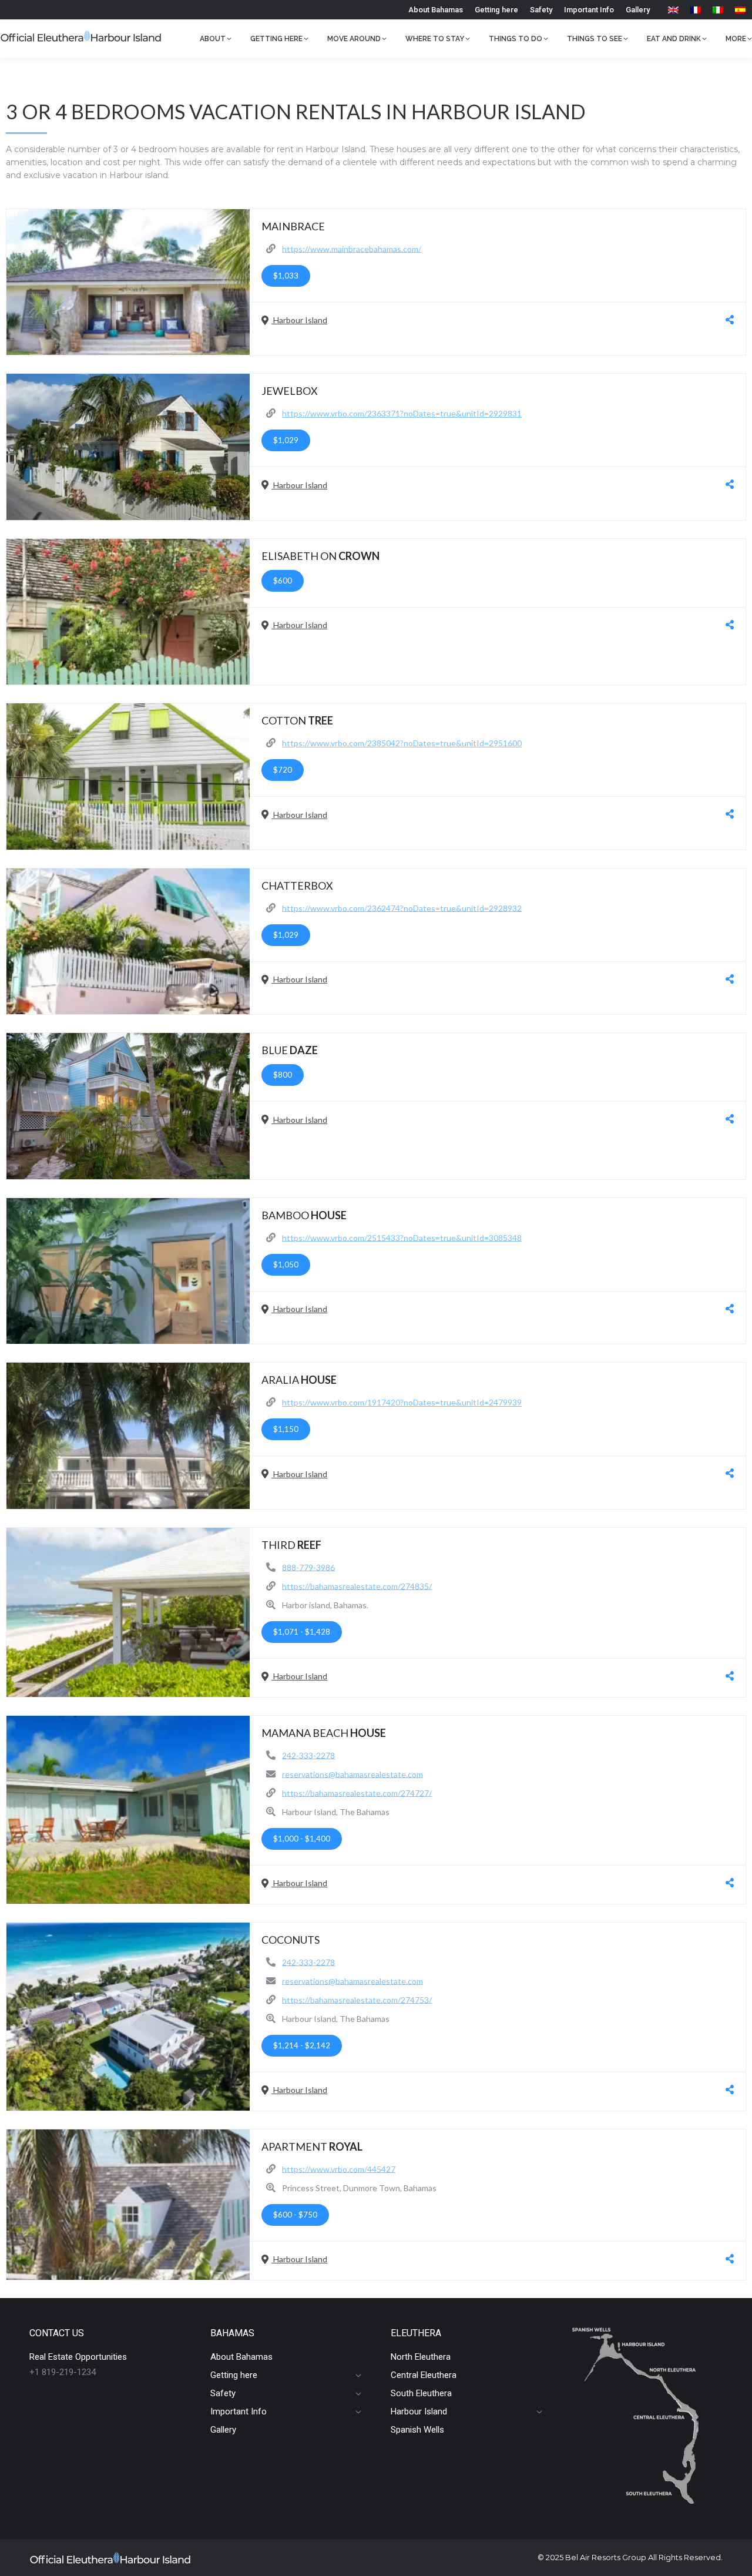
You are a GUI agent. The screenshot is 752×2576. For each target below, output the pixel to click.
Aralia (299, 1380)
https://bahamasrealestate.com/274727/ (357, 1792)
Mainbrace (293, 226)
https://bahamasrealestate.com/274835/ (357, 1586)
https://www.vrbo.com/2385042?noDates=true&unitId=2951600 (402, 743)
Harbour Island (299, 320)
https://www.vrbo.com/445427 (339, 2169)
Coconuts (291, 1940)
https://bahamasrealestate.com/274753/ (357, 1999)
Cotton (297, 720)
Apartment (312, 2146)
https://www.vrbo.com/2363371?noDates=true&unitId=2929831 (402, 413)
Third (291, 1545)
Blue (290, 1050)
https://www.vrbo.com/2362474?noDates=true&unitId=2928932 (402, 908)
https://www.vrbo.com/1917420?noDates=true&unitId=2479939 (402, 1402)
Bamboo (304, 1215)
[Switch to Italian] (718, 10)
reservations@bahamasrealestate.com (352, 1774)
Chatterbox (297, 885)
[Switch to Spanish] (740, 10)
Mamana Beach (324, 1733)
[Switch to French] (696, 10)
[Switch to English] (673, 10)
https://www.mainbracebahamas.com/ (352, 248)
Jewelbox (290, 391)
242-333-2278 (308, 1755)
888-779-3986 (308, 1567)
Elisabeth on (320, 556)
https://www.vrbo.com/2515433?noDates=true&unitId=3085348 (402, 1237)
